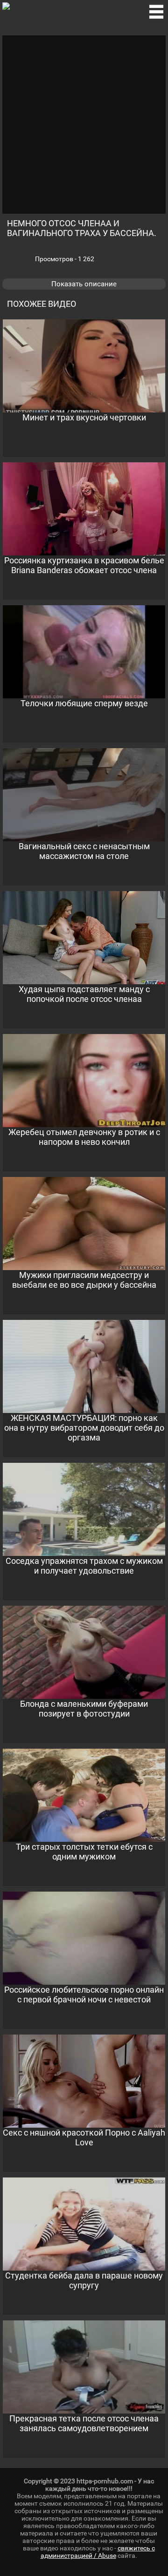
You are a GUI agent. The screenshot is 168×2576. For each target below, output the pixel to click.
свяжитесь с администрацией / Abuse (98, 2552)
